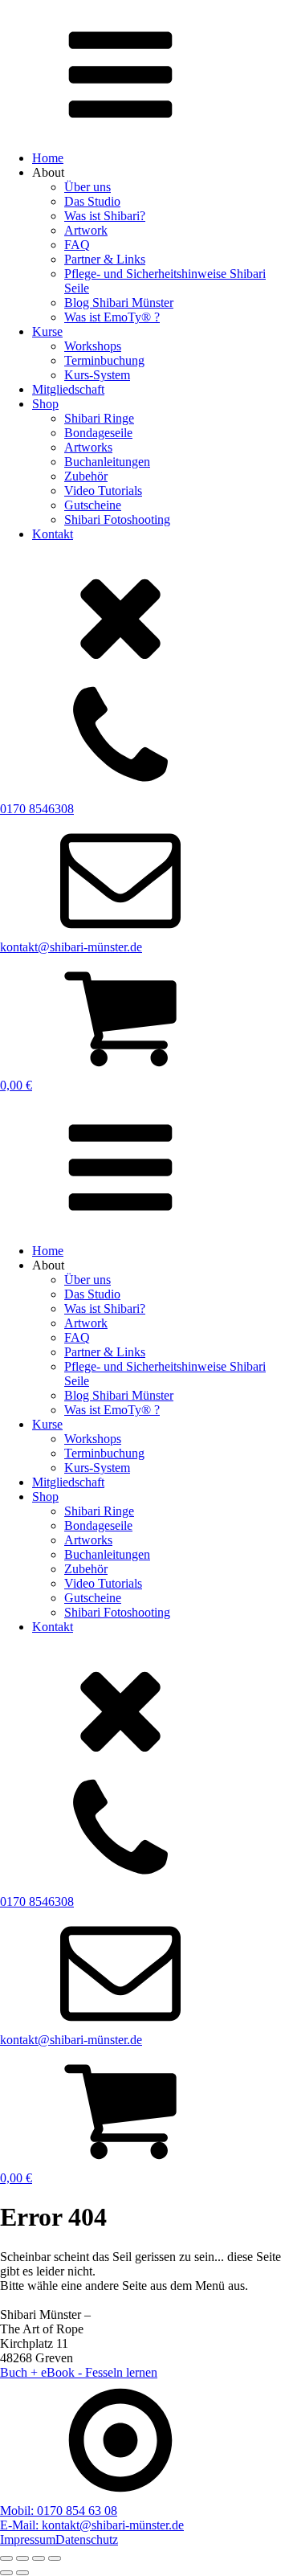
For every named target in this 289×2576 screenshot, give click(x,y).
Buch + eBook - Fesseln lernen (79, 2372)
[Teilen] (39, 2558)
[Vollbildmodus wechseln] (22, 2558)
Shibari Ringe (99, 418)
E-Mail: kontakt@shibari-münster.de (92, 2525)
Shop (45, 404)
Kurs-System (97, 375)
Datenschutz (87, 2539)
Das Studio (92, 201)
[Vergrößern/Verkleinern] (6, 2558)
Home (48, 158)
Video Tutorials (103, 491)
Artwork (86, 230)
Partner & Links (105, 259)
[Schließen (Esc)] (55, 2558)
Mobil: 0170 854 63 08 (59, 2511)
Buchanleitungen (107, 462)
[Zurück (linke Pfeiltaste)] (6, 2573)
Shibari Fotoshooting (117, 519)
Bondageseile (98, 433)
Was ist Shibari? (105, 216)
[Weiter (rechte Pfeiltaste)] (22, 2573)
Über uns (88, 187)
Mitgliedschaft (68, 389)
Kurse (47, 331)
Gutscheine (93, 505)
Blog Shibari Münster (119, 303)
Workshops (93, 346)
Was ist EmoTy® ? (112, 317)
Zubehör (86, 476)
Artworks (88, 447)
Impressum (28, 2539)
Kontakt (53, 534)
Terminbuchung (104, 360)
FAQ (77, 245)
